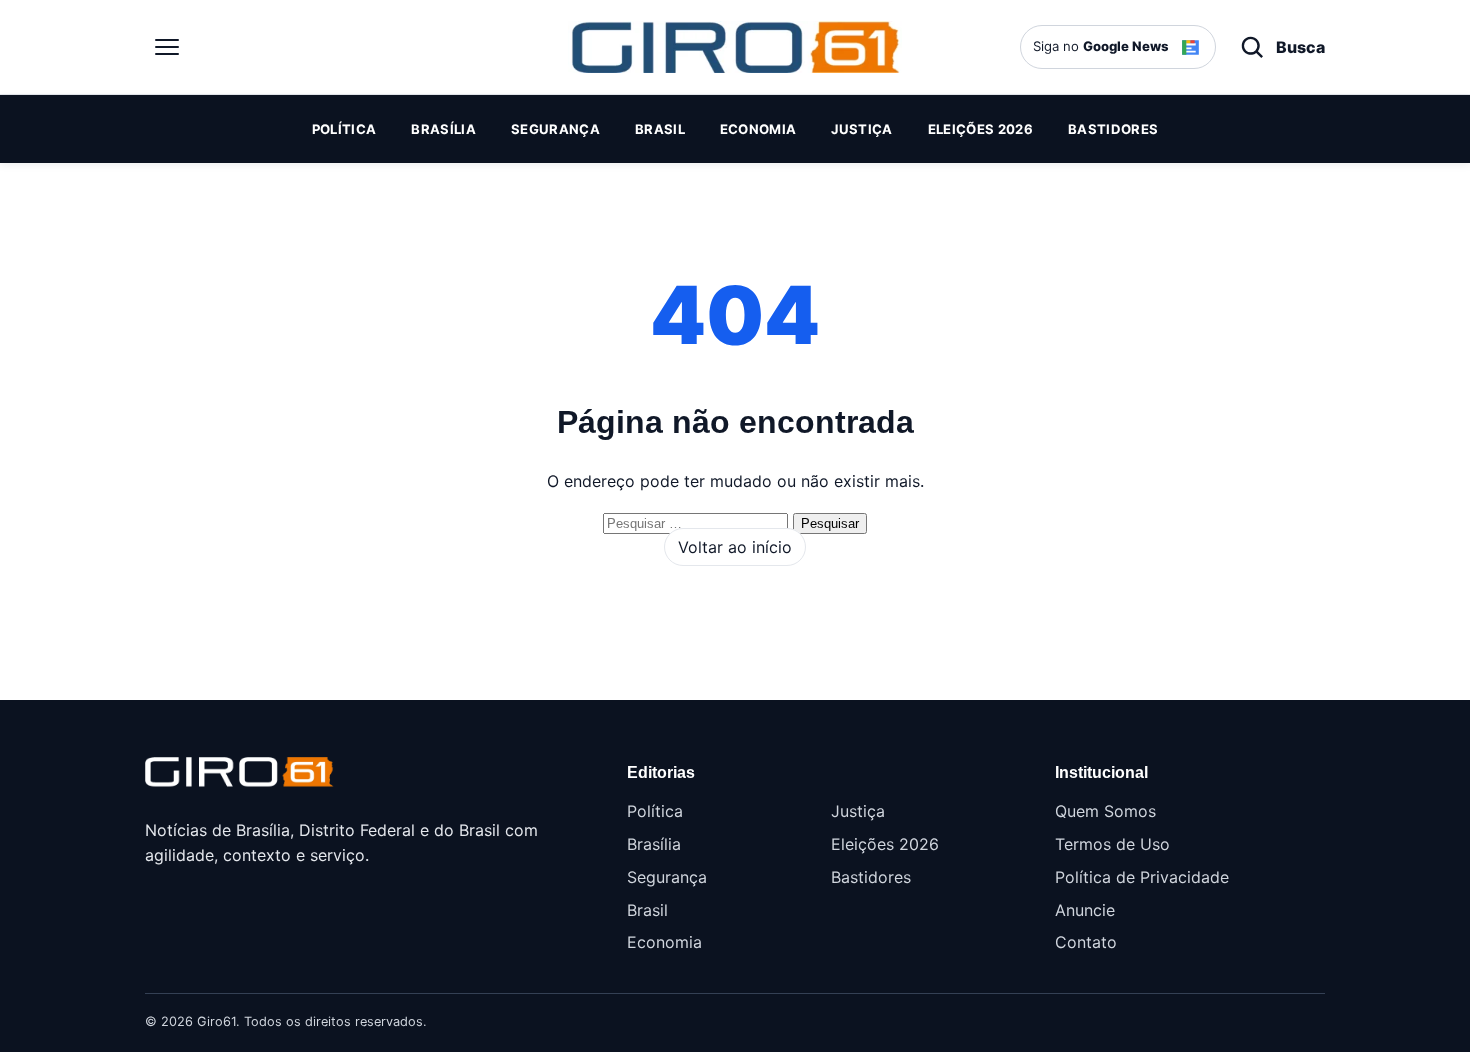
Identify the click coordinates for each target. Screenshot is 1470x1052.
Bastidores (1113, 129)
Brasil (660, 129)
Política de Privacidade (1142, 877)
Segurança (555, 129)
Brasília (443, 129)
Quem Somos (1105, 811)
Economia (758, 129)
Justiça (861, 129)
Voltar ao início (735, 547)
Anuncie (1085, 910)
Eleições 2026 (980, 129)
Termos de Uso (1112, 844)
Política (344, 129)
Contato (1086, 942)
